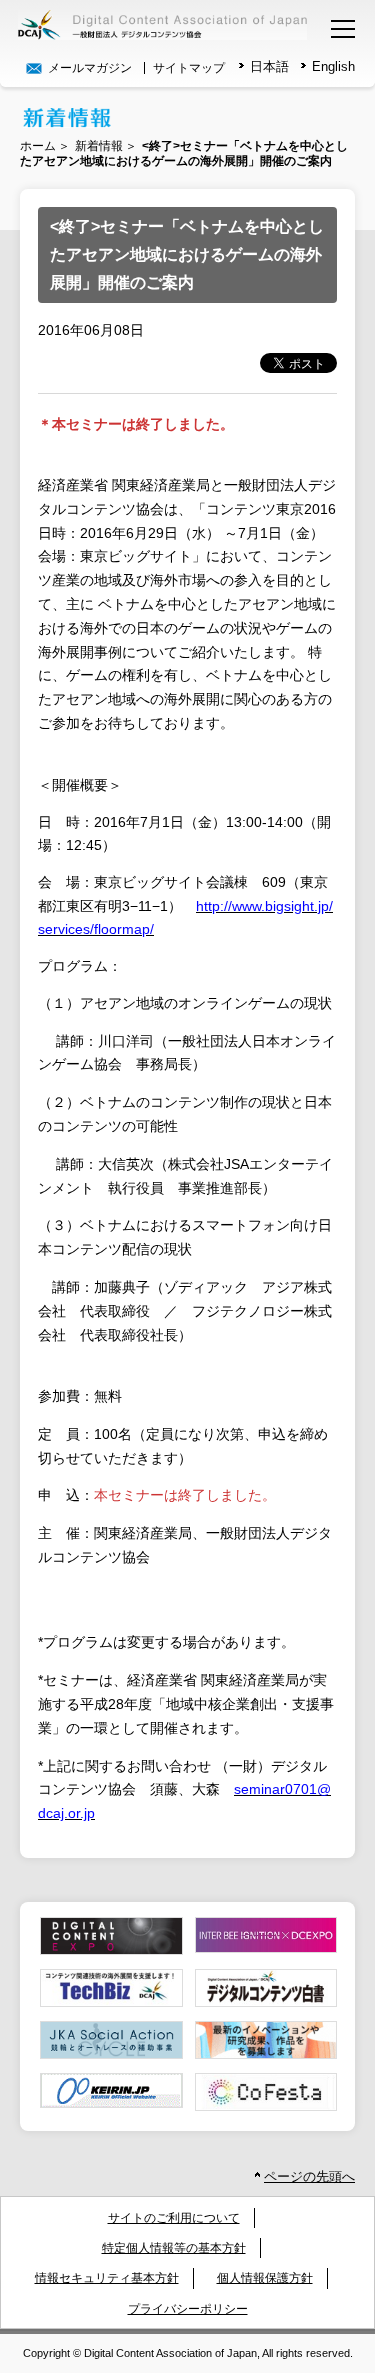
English (333, 66)
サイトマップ (189, 68)
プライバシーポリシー (188, 2309)
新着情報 (99, 146)
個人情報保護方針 (265, 2278)
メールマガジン (88, 68)
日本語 (269, 66)
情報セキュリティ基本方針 (107, 2278)
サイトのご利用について (174, 2218)
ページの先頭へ (309, 2176)
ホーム (38, 146)
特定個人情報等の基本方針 (174, 2248)
